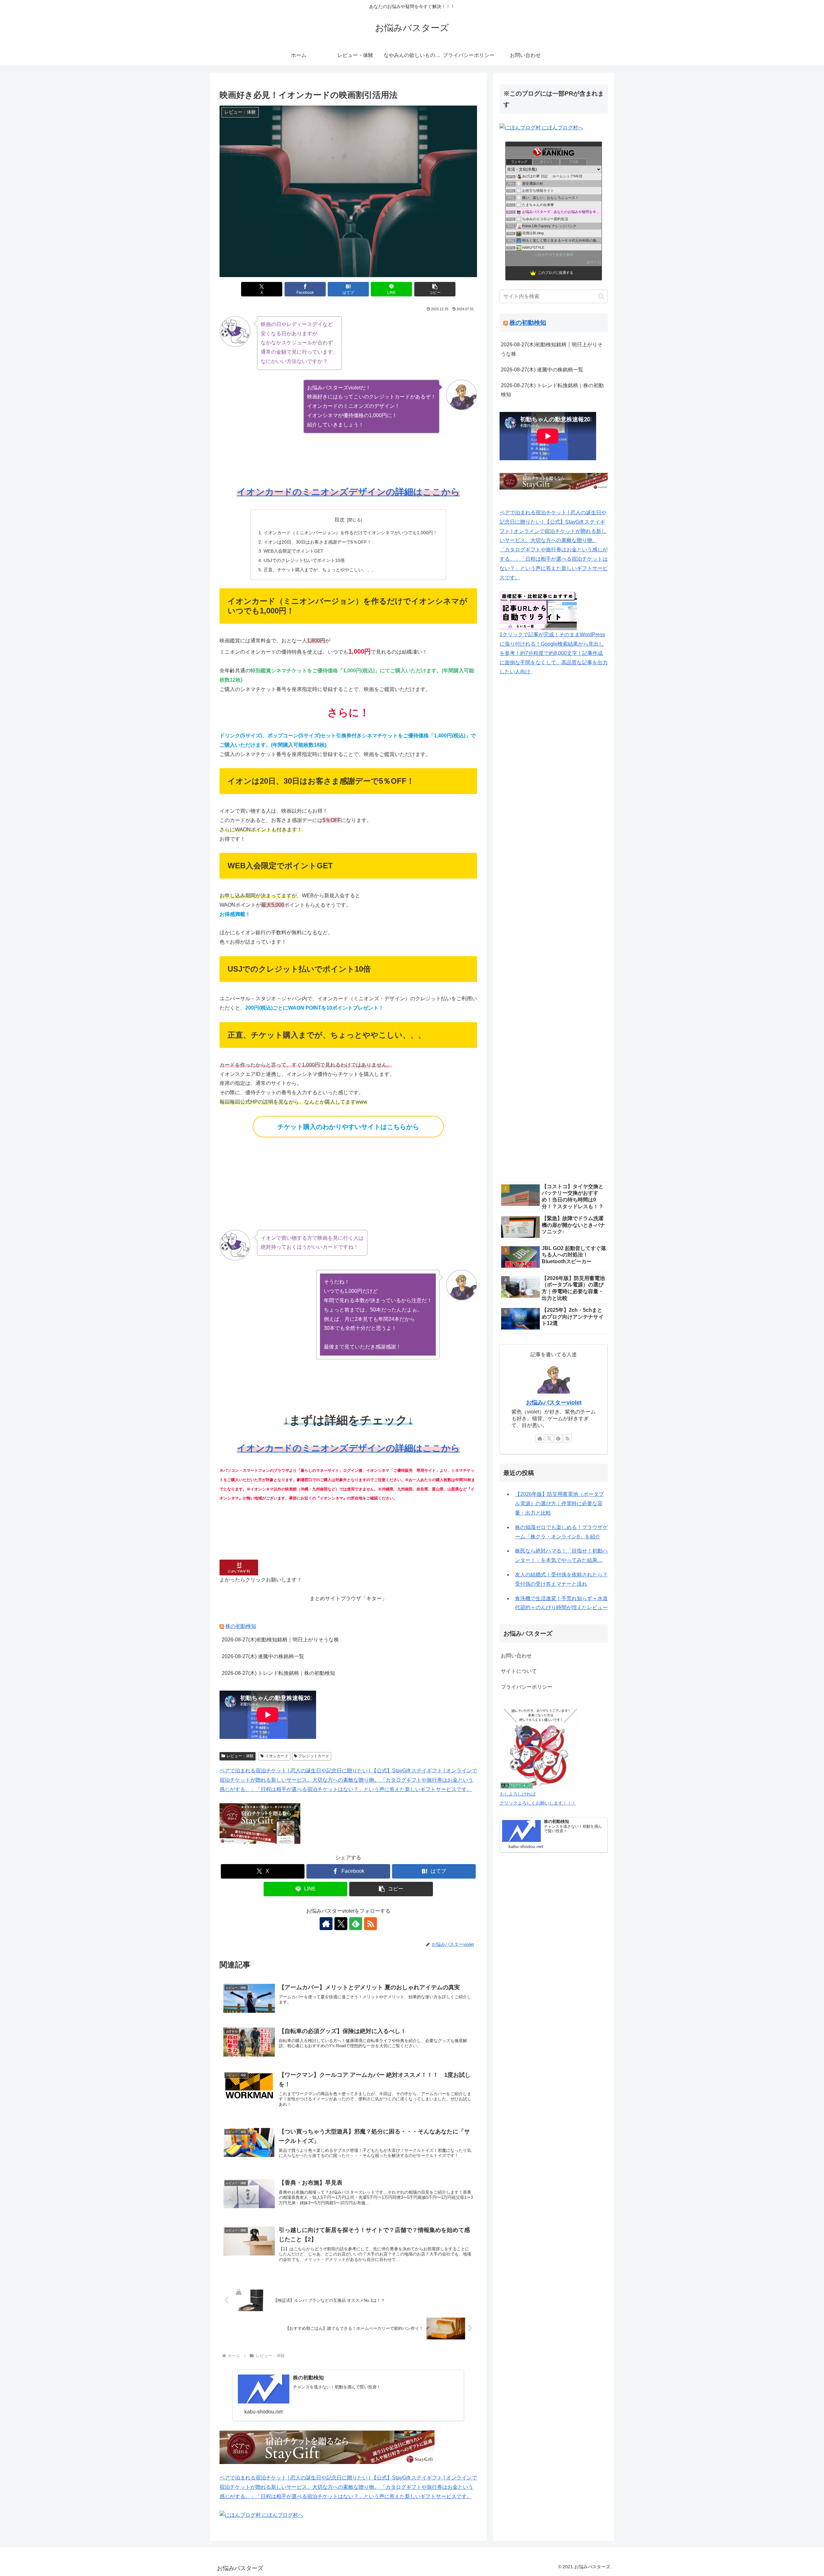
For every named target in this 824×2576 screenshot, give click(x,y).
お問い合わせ (516, 1656)
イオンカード (277, 1756)
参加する (594, 262)
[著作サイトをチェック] (326, 1924)
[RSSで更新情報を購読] (370, 1924)
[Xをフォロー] (341, 1924)
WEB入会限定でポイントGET (294, 551)
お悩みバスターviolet (554, 1403)
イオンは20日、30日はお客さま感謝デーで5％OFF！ (318, 542)
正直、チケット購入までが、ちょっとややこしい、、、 (320, 570)
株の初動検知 (241, 1626)
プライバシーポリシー (527, 1687)
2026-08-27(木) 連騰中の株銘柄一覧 (263, 1656)
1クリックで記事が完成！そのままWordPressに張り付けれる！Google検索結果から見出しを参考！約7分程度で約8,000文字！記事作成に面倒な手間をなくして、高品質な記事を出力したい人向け (554, 653)
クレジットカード (314, 1756)
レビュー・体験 (240, 1756)
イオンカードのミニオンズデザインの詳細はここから (348, 492)
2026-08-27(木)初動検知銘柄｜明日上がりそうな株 (280, 1640)
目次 (340, 520)
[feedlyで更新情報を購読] (356, 1924)
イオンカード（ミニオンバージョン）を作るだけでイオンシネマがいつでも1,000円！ (351, 533)
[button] (435, 289)
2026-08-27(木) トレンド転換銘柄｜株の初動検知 (278, 1673)
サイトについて (519, 1671)
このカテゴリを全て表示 (554, 255)
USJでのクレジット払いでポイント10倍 (304, 560)
